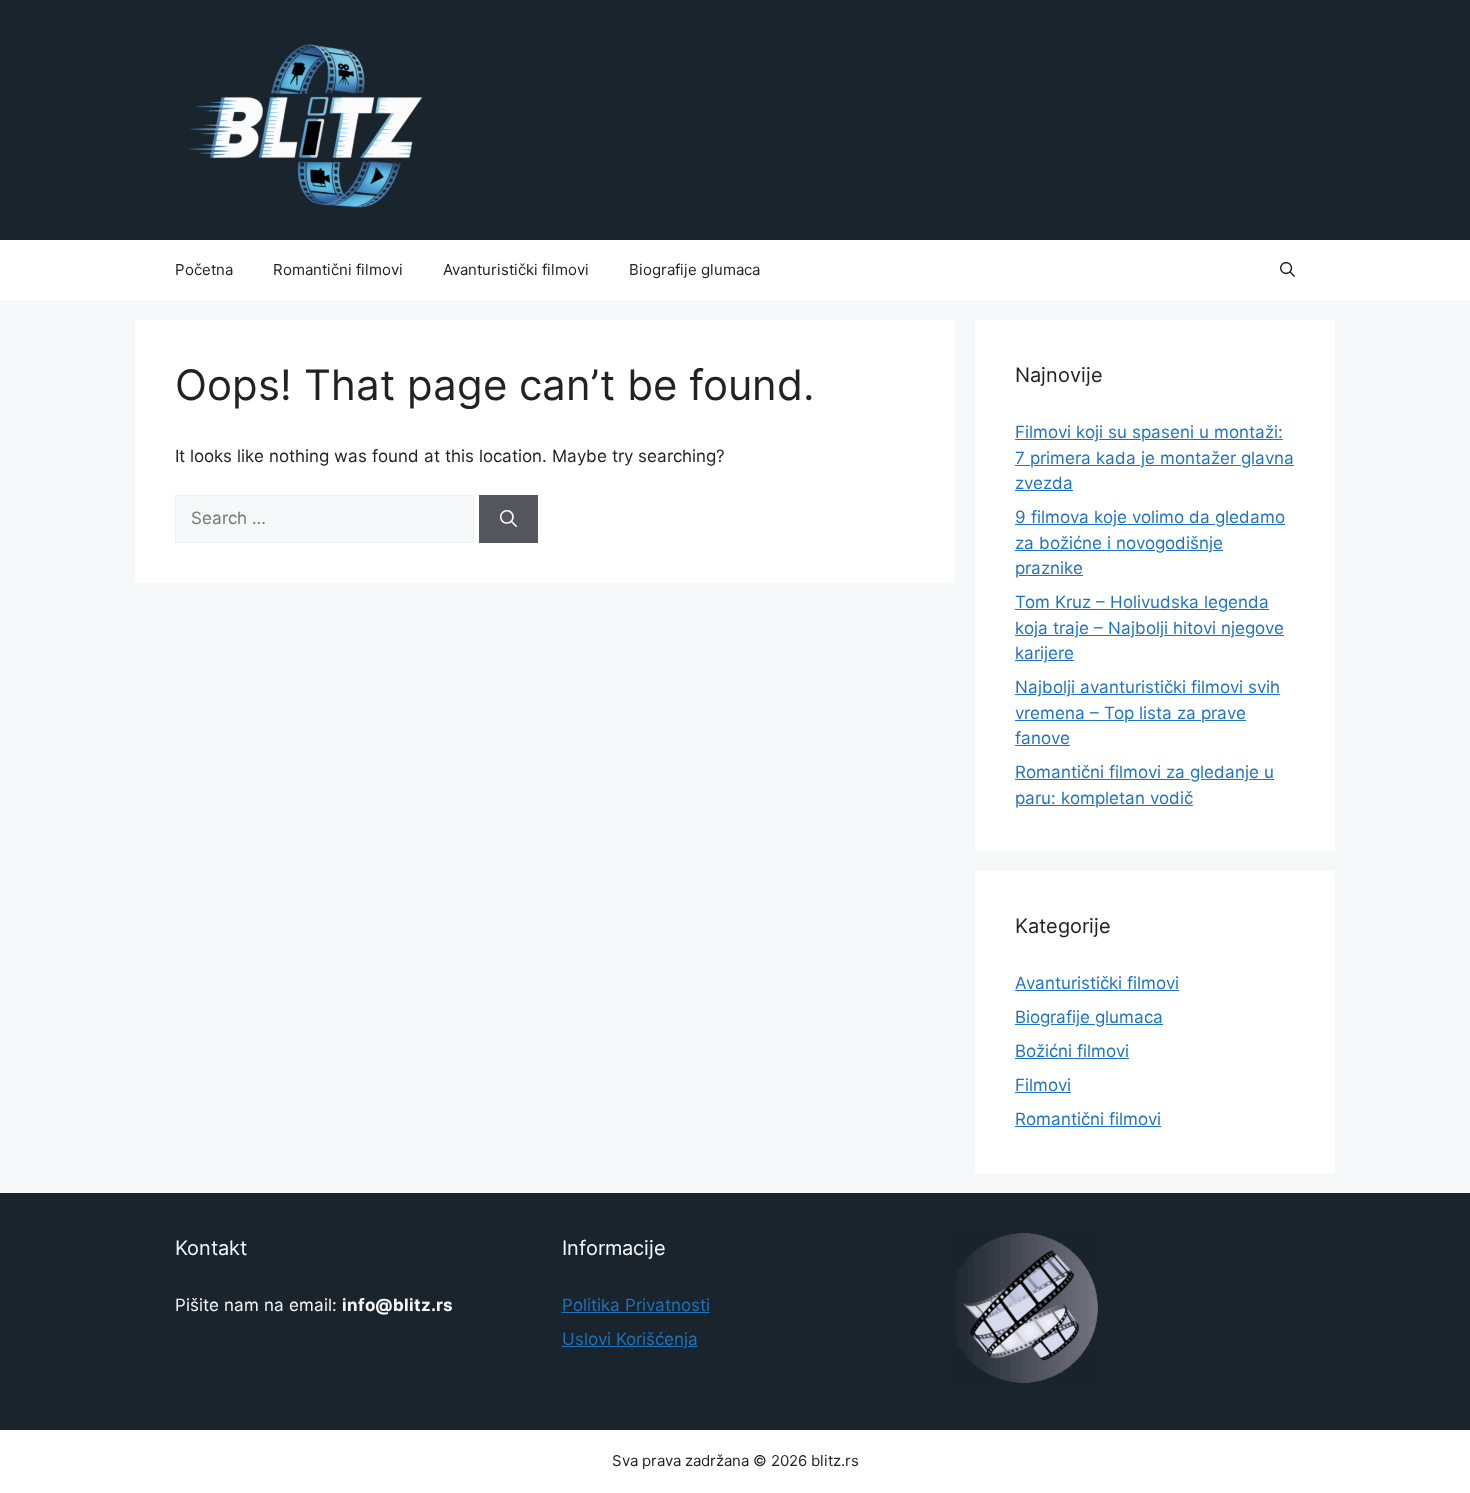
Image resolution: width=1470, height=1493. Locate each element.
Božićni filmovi (1072, 1051)
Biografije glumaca (694, 269)
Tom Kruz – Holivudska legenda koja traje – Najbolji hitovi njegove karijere (1149, 627)
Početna (204, 269)
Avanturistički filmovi (516, 269)
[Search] (508, 519)
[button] (1287, 270)
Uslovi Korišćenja (630, 1339)
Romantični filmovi (338, 269)
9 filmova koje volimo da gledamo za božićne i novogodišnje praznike (1150, 542)
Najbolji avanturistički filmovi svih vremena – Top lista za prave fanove (1147, 712)
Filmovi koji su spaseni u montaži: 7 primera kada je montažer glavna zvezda (1154, 457)
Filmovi (1043, 1085)
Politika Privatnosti (636, 1305)
